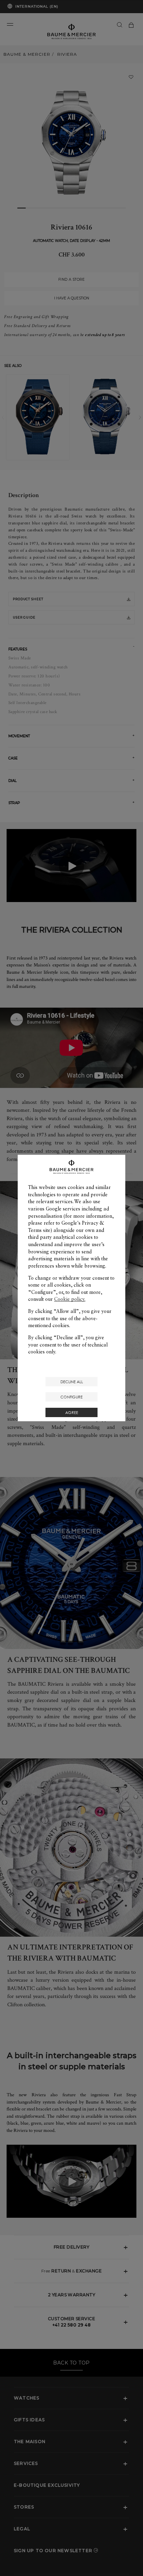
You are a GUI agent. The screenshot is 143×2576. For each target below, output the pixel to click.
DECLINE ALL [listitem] (72, 1382)
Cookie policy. (70, 1299)
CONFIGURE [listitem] (71, 1397)
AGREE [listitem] (72, 1412)
